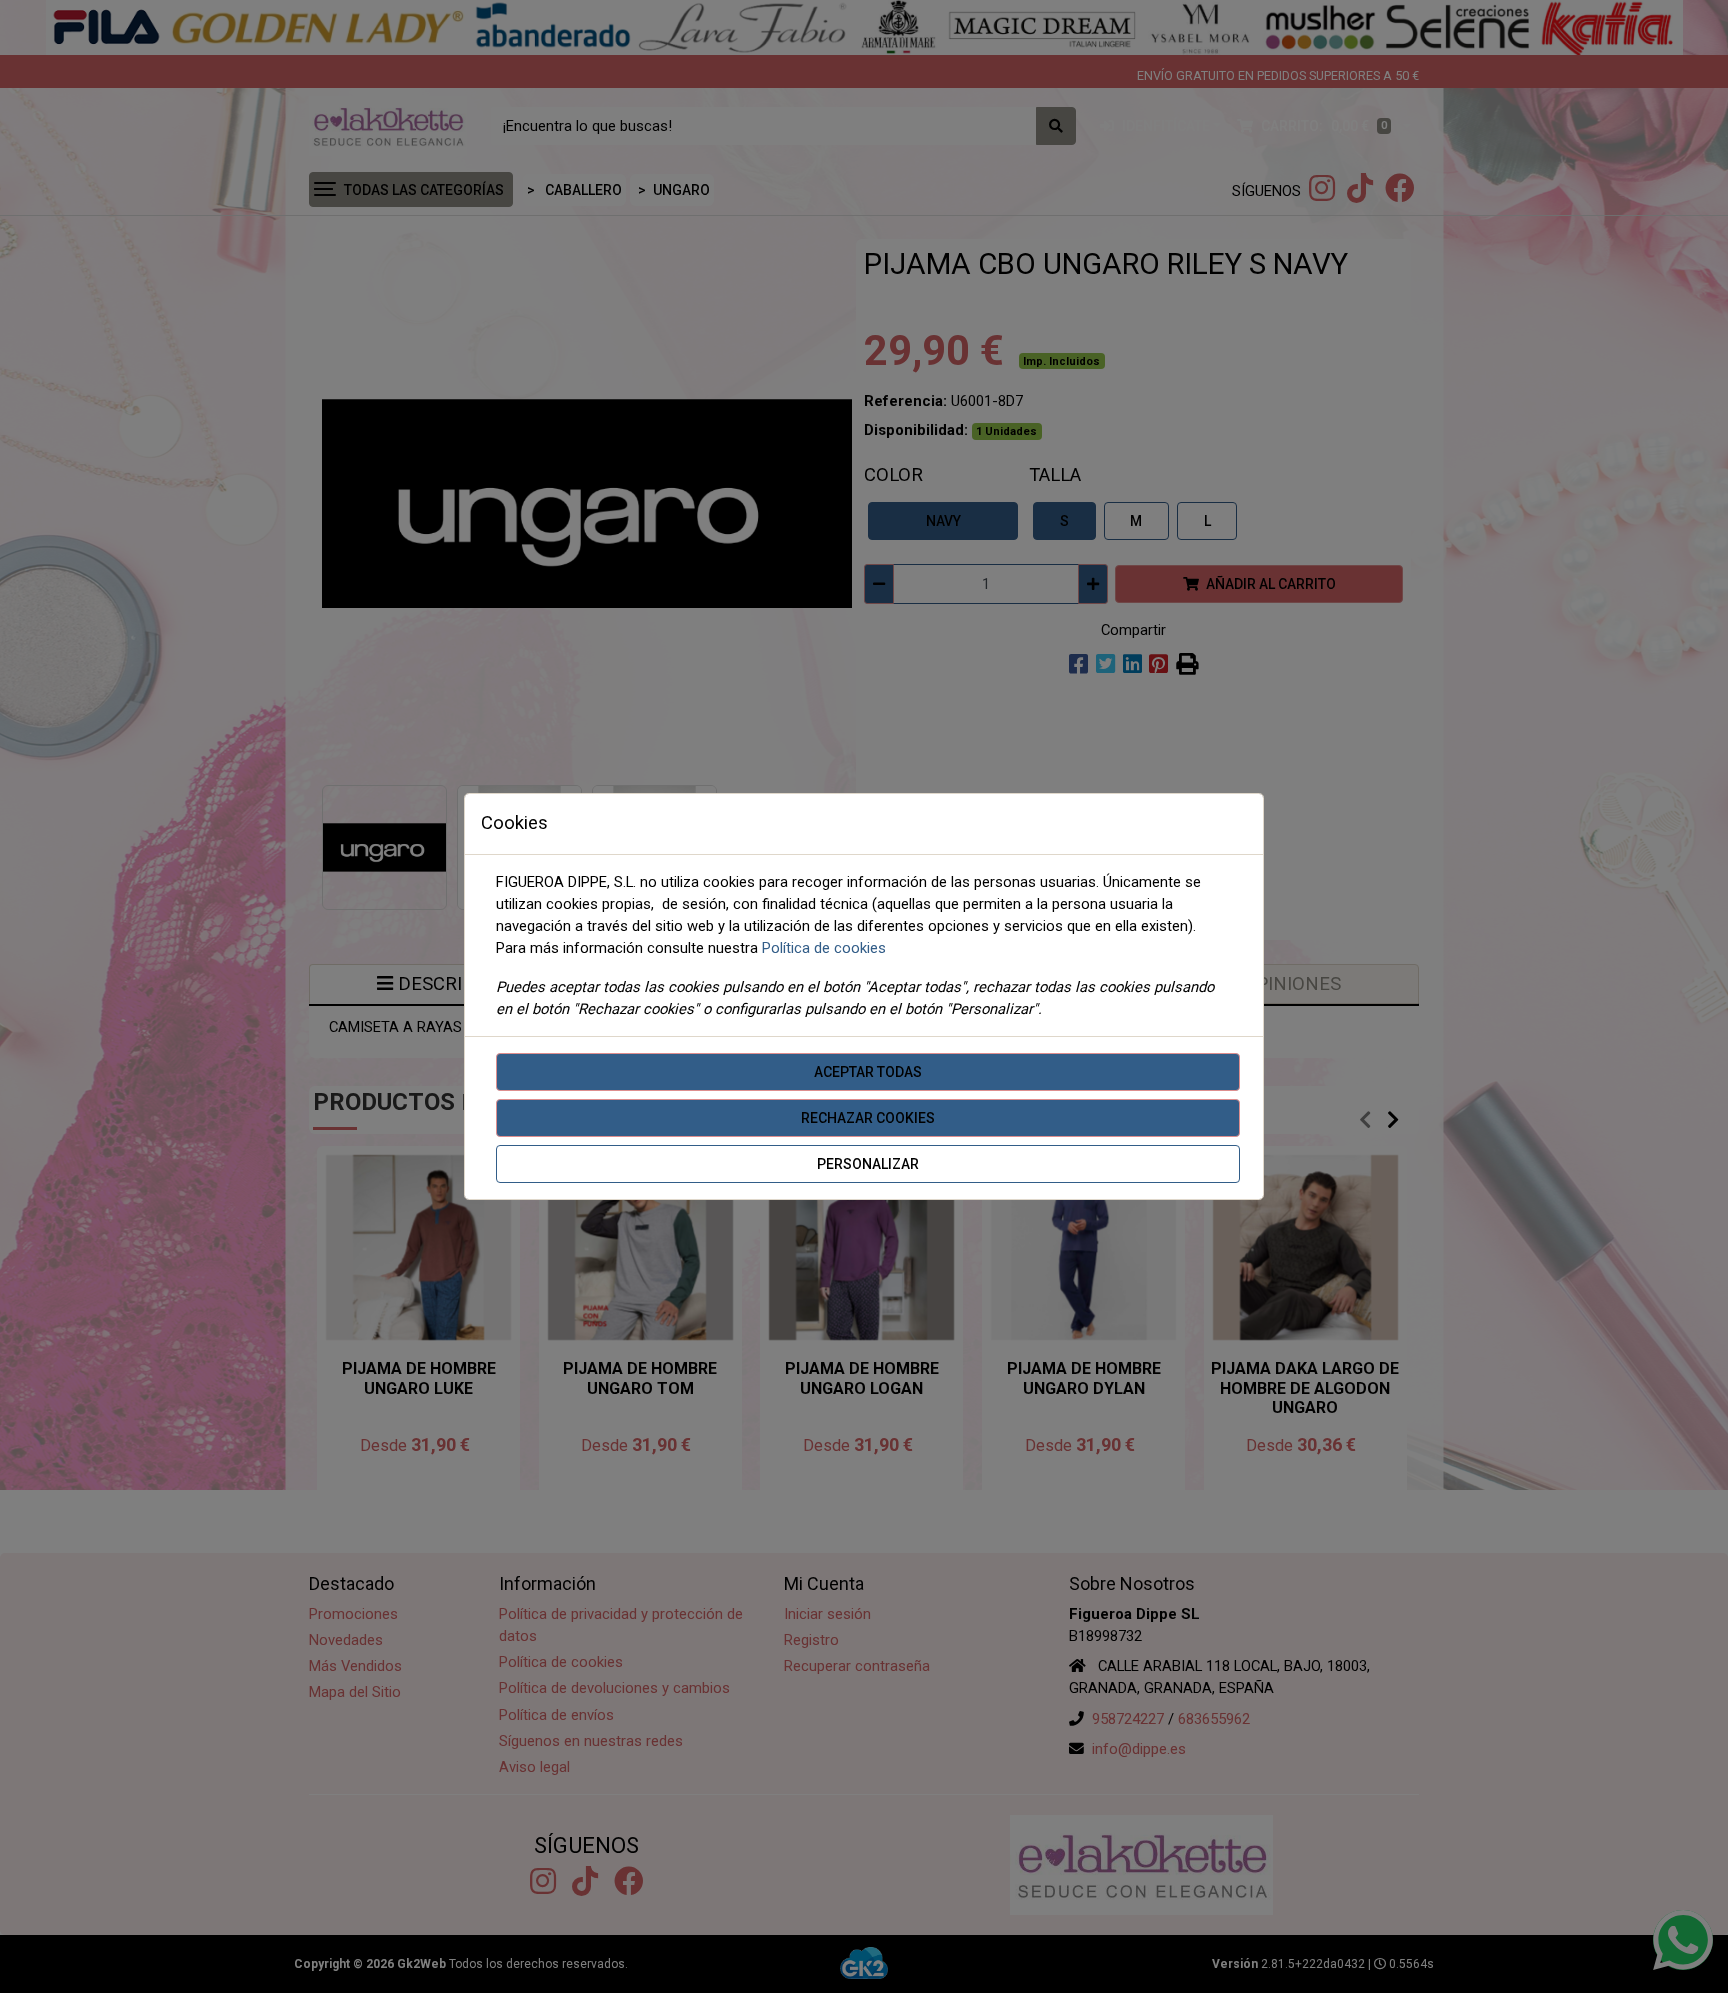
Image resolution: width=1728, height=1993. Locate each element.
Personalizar (868, 1164)
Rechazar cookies (868, 1118)
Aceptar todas (868, 1072)
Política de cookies (824, 948)
